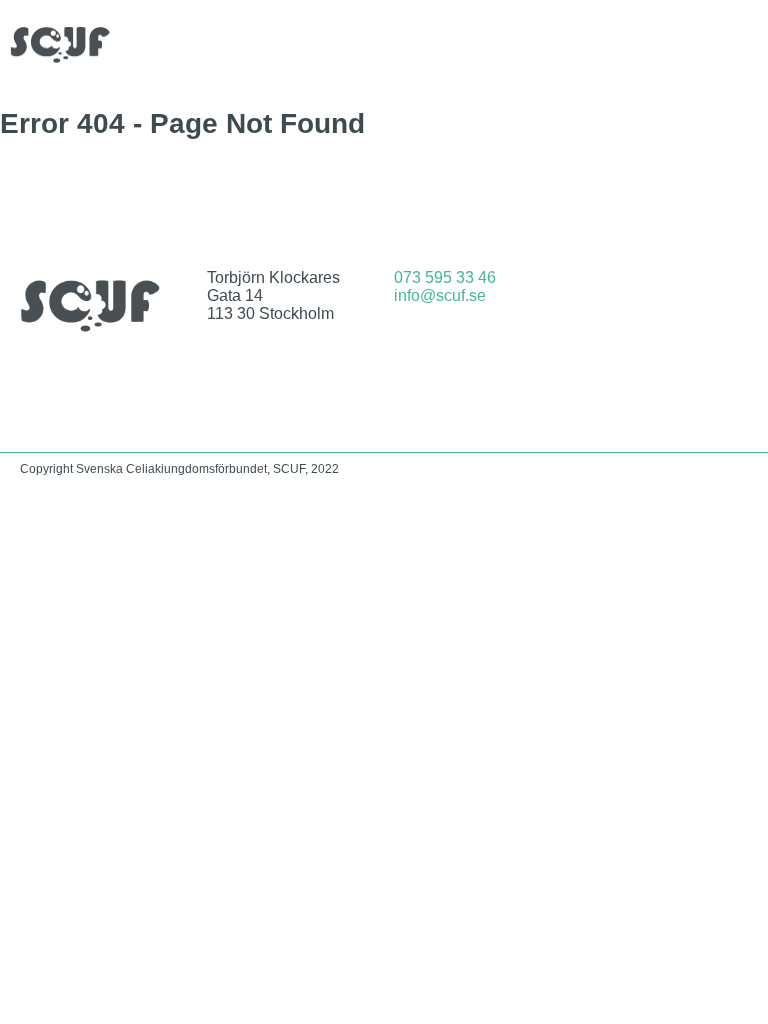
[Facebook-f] (638, 293)
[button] (744, 44)
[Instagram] (691, 293)
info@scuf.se (440, 295)
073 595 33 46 (445, 277)
